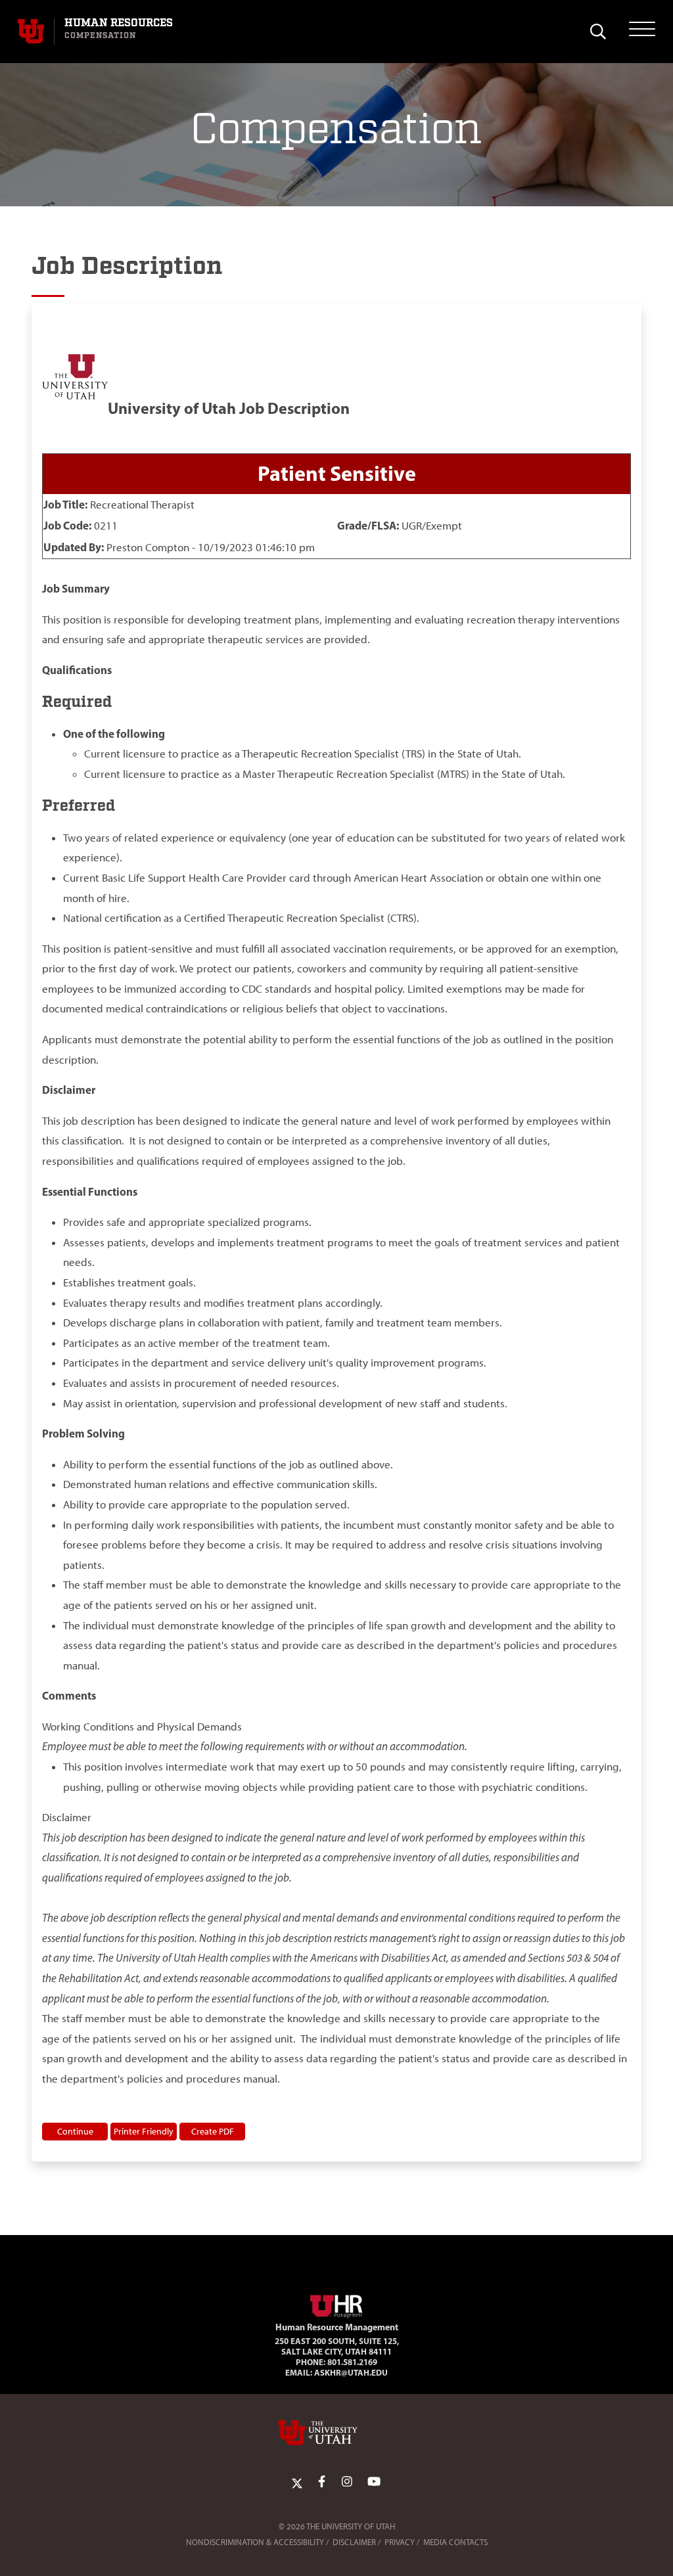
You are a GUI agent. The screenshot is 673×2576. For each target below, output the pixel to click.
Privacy (400, 2542)
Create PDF (213, 2131)
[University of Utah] (336, 2433)
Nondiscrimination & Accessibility (255, 2542)
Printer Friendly (144, 2131)
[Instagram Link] (347, 2482)
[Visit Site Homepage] (336, 2304)
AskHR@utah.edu (351, 2372)
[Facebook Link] (322, 2482)
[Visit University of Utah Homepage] (31, 32)
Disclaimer (354, 2542)
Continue (75, 2131)
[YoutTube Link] (374, 2482)
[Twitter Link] (297, 2482)
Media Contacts (455, 2542)
